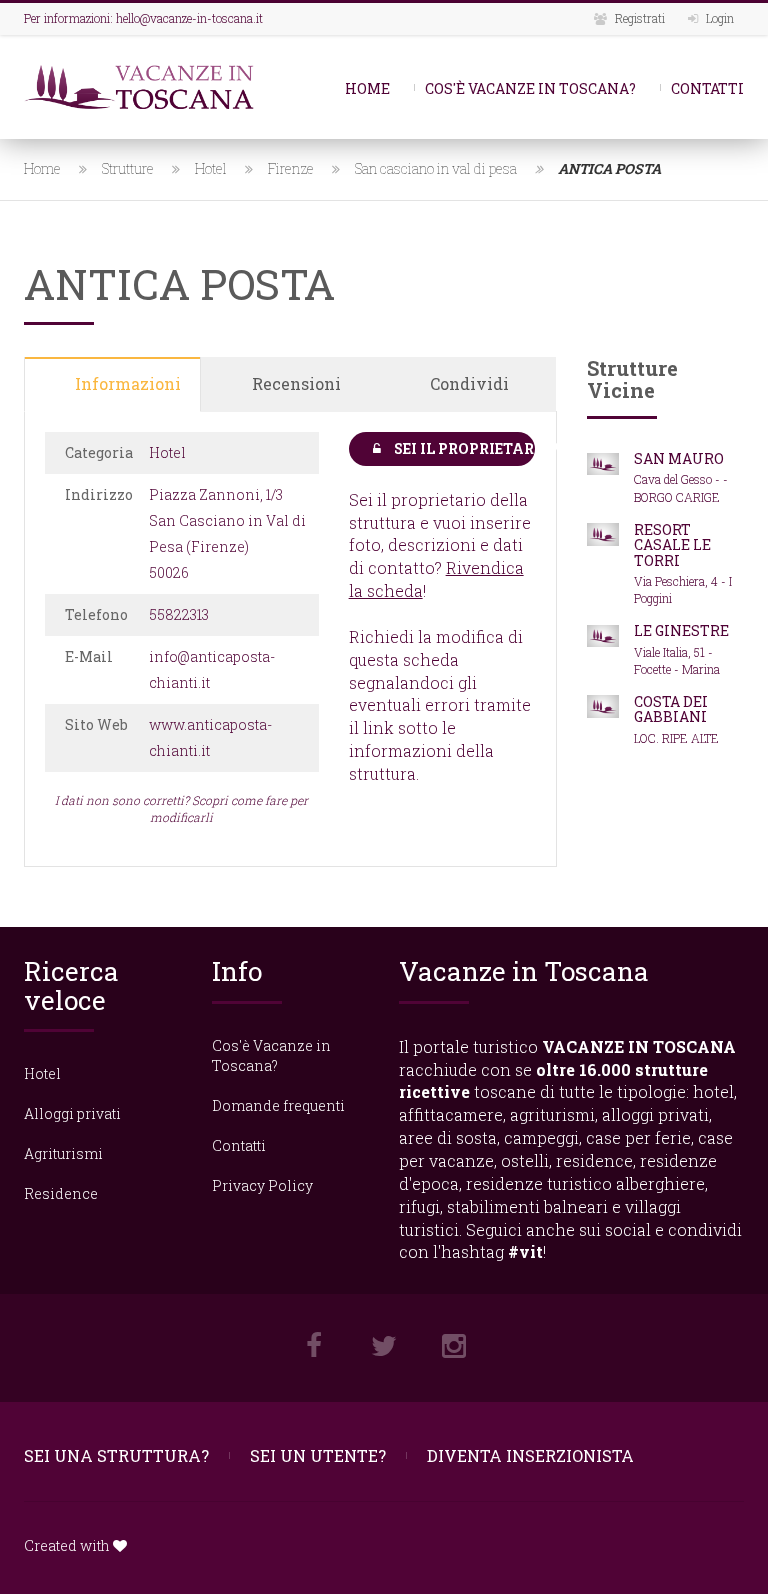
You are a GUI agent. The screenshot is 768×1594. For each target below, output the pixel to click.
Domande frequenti (278, 1105)
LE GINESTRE (681, 630)
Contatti (707, 88)
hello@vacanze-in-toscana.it (189, 18)
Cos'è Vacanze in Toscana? (530, 88)
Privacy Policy (262, 1185)
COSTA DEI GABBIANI (671, 709)
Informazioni (128, 383)
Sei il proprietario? (463, 448)
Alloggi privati (72, 1113)
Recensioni (296, 383)
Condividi (469, 383)
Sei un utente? (318, 1455)
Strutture (128, 168)
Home (367, 88)
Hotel (211, 168)
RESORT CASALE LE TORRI (672, 545)
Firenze (291, 168)
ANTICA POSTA (609, 168)
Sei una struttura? (116, 1455)
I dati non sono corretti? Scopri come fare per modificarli (181, 808)
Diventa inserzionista (530, 1455)
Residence (61, 1193)
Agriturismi (63, 1153)
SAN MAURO (679, 458)
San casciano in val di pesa (436, 168)
